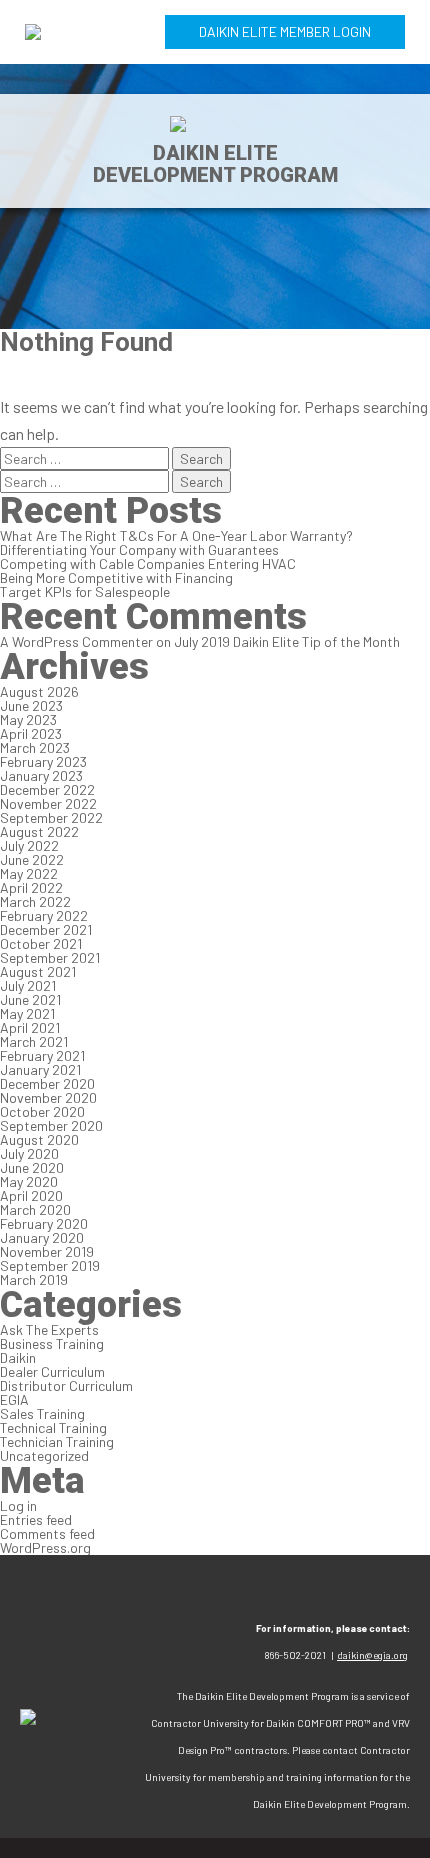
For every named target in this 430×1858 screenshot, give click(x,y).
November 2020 (48, 1097)
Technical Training (53, 1427)
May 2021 (27, 1013)
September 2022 (51, 817)
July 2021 (28, 985)
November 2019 (47, 1251)
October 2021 (41, 943)
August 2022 (39, 831)
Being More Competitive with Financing (116, 577)
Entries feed (36, 1519)
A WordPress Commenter (76, 641)
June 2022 (32, 859)
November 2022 (48, 803)
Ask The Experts (49, 1329)
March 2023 (35, 747)
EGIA (14, 1399)
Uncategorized (44, 1455)
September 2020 (51, 1125)
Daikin (18, 1357)
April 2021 (30, 1027)
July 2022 (29, 845)
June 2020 (32, 1167)
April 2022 (31, 887)
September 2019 (50, 1265)
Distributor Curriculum (66, 1385)
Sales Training (42, 1413)
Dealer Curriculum (52, 1371)
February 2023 (43, 761)
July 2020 (29, 1153)
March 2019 (34, 1279)
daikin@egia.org (372, 1655)
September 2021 (50, 957)
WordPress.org (45, 1547)
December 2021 (46, 929)
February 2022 (44, 915)
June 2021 (30, 999)
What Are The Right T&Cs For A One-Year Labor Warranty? (176, 535)
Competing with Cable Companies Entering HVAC (148, 563)
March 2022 (35, 901)
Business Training (52, 1343)
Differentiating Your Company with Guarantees (139, 549)
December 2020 (47, 1083)
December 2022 (47, 789)
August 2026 (39, 691)
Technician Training (57, 1441)
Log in (18, 1505)
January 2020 (42, 1237)
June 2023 (31, 705)
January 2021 (40, 1069)
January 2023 (41, 775)
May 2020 (29, 1181)
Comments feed (47, 1533)
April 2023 (31, 733)
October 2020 (42, 1111)
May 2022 (29, 873)
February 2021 (42, 1055)
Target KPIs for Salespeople (85, 591)
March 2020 (35, 1209)
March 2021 (34, 1041)
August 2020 (39, 1139)
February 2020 (44, 1223)
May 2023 (28, 719)
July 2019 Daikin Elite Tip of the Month (287, 641)
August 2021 (38, 971)
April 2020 (31, 1195)
